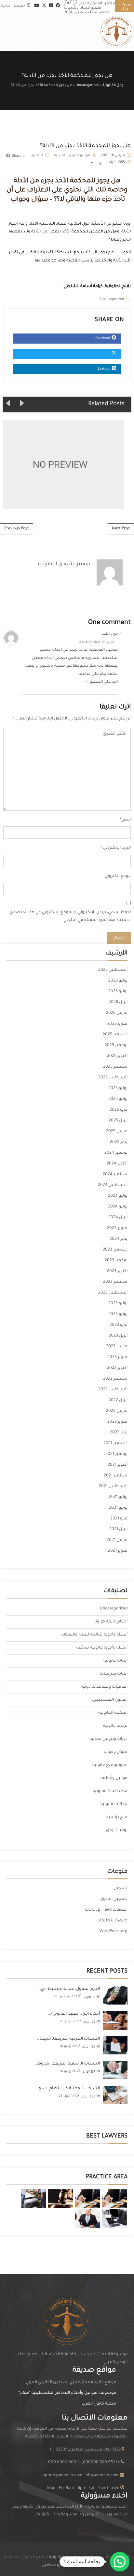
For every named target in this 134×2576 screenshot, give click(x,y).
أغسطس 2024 (113, 1185)
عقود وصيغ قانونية (110, 1765)
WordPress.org (114, 1932)
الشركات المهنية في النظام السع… (68, 2089)
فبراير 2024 (117, 1228)
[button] (120, 2562)
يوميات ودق (117, 1830)
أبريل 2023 (118, 1336)
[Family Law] (87, 2219)
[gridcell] (67, 2511)
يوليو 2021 (118, 1497)
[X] (44, 6)
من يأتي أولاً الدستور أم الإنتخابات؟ (60, 464)
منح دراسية (117, 1817)
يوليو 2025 (118, 1088)
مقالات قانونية (114, 1804)
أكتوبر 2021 (118, 1465)
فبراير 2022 (117, 1422)
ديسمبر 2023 (115, 1250)
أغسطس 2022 (113, 1390)
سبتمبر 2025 (115, 1067)
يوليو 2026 (118, 981)
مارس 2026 (117, 1013)
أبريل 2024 (118, 1218)
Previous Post (17, 529)
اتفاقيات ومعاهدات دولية (104, 1687)
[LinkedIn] (51, 6)
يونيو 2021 (118, 1508)
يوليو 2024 (118, 1196)
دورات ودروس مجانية (108, 1739)
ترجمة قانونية (115, 1726)
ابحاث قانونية (115, 1661)
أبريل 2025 (118, 1121)
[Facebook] (58, 6)
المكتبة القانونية (113, 1713)
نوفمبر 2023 (116, 1261)
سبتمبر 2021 (116, 1476)
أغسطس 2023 (113, 1293)
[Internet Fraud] (114, 2219)
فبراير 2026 (117, 1024)
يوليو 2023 (118, 1304)
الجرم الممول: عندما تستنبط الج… (69, 1989)
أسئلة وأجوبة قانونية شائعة (102, 1648)
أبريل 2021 (118, 1530)
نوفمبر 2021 (116, 1454)
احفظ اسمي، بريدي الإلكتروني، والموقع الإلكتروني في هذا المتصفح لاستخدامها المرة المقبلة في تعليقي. (70, 917)
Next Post (121, 529)
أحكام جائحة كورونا (111, 1622)
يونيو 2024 (118, 1207)
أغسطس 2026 (113, 970)
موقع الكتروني (118, 876)
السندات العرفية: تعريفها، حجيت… (68, 2039)
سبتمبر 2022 (115, 1379)
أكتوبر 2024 (117, 1164)
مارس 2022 (117, 1411)
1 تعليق (37, 155)
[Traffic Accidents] (33, 2199)
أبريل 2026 (118, 1002)
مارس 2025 (117, 1132)
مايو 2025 (119, 1110)
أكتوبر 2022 (117, 1368)
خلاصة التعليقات (112, 1921)
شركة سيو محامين (59, 2565)
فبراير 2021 (118, 1551)
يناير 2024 (119, 1239)
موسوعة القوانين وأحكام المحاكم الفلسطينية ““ (67, 2393)
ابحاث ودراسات (114, 1674)
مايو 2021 (119, 1519)
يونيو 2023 (118, 1314)
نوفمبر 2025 (116, 1045)
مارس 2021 (117, 1540)
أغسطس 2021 (113, 1487)
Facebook (103, 338)
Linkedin (105, 369)
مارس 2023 (117, 1347)
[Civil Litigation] (60, 2199)
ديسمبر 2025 (115, 1035)
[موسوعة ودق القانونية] (116, 32)
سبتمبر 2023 (115, 1282)
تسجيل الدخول (114, 1899)
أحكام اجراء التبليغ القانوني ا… (74, 2014)
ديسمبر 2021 (115, 1443)
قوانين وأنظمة (114, 1778)
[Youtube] (37, 6)
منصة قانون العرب (99, 2404)
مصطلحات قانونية (110, 1791)
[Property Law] (114, 2199)
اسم (127, 820)
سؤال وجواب (116, 1752)
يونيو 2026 (118, 992)
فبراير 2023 (117, 1357)
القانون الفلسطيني (110, 1700)
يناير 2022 (119, 1433)
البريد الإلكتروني (117, 848)
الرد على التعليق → (100, 682)
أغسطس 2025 (113, 1078)
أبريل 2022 (118, 1400)
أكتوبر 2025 (117, 1056)
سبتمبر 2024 (115, 1175)
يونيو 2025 (118, 1099)
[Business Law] (87, 2199)
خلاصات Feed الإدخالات (106, 1910)
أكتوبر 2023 (117, 1271)
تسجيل (121, 1888)
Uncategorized (112, 299)
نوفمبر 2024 (116, 1153)
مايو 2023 (119, 1325)
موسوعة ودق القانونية (72, 155)
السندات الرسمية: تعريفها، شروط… (67, 2064)
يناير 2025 (119, 1142)
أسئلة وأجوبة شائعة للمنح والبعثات (94, 1635)
